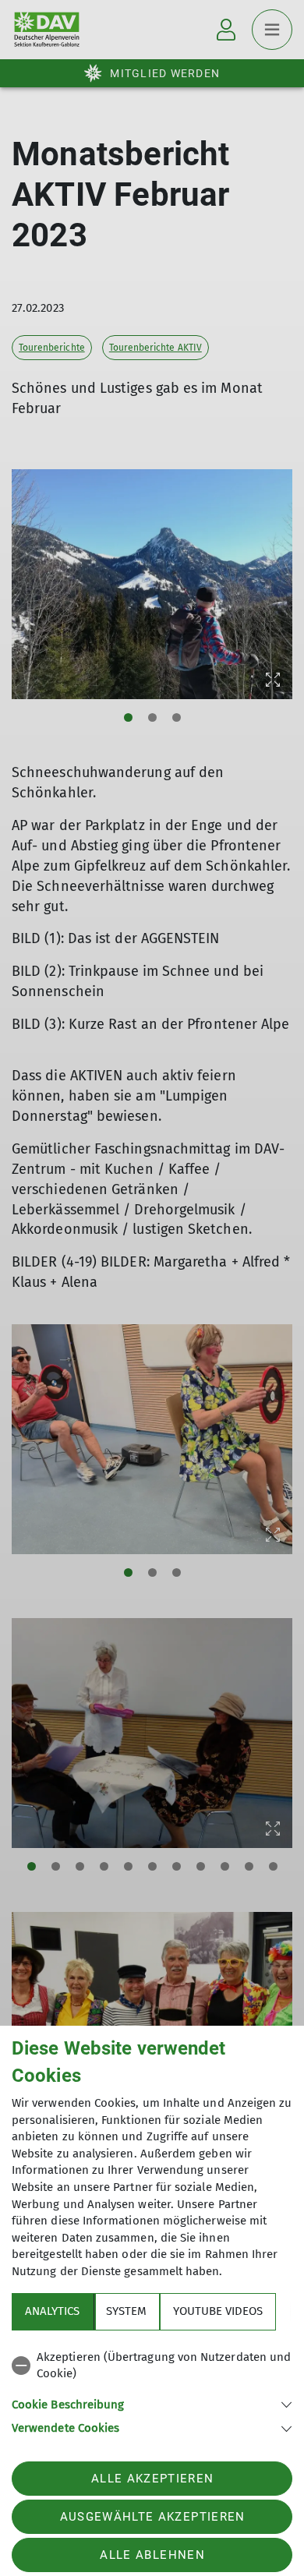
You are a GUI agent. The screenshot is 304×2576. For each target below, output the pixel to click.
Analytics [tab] (52, 2311)
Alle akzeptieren (152, 2479)
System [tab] (126, 2311)
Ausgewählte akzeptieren (153, 2517)
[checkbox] (152, 2366)
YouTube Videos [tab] (218, 2311)
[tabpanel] (152, 2390)
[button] (152, 2403)
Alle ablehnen (152, 2555)
